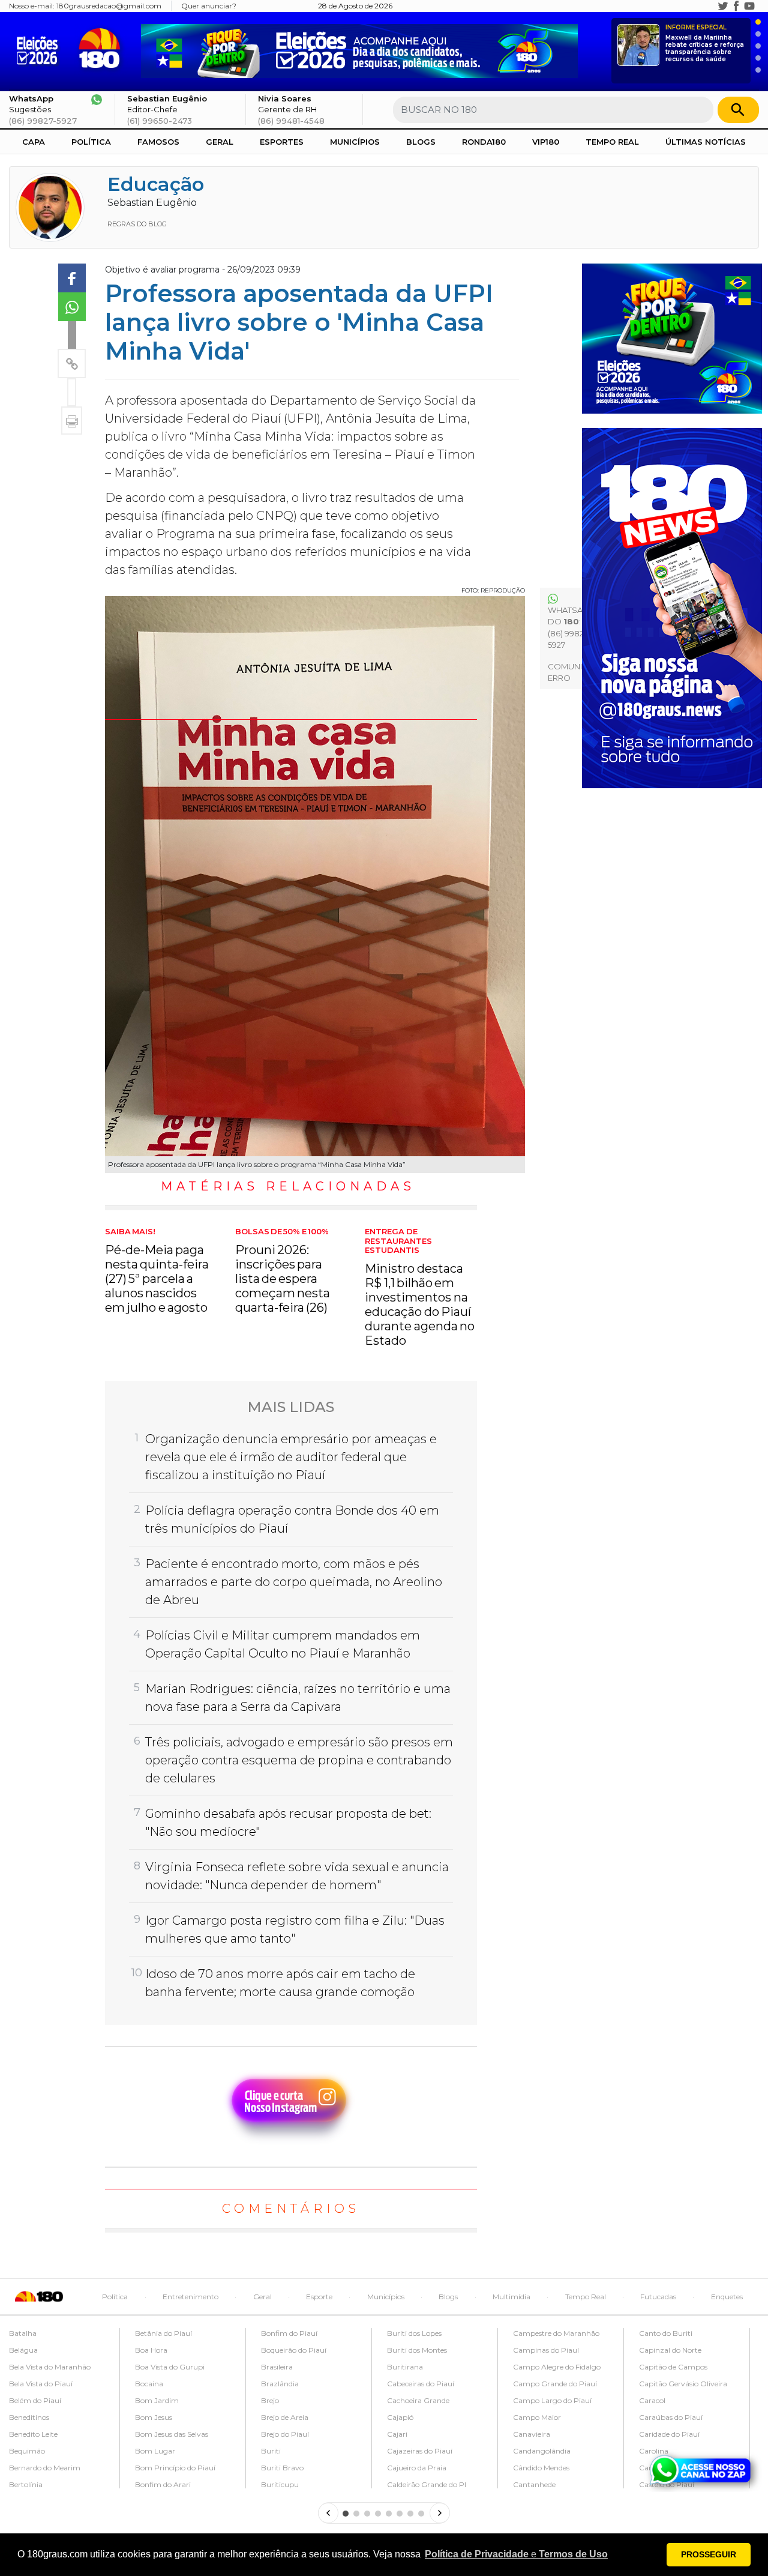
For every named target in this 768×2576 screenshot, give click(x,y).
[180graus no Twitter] (723, 6)
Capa (34, 142)
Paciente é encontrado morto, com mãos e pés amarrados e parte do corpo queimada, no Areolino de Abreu (294, 1582)
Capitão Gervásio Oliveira (683, 2384)
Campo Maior (537, 2417)
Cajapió (400, 2417)
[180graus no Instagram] (710, 6)
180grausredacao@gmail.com (109, 6)
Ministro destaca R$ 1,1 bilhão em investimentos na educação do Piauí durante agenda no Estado (420, 1287)
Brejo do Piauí (285, 2434)
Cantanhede (534, 2484)
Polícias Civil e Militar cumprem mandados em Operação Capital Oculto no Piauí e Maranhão (283, 1644)
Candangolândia (542, 2451)
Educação (156, 184)
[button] (516, 2554)
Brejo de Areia (285, 2417)
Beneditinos (29, 2417)
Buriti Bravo (282, 2468)
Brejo (270, 2400)
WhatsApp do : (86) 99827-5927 (571, 628)
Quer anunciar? (209, 6)
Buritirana (405, 2367)
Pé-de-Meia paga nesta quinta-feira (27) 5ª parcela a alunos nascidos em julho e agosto (157, 1271)
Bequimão (27, 2451)
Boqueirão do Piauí (294, 2350)
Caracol (652, 2400)
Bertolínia (26, 2484)
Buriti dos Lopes (414, 2333)
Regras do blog (137, 224)
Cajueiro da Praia (417, 2468)
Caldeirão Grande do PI (427, 2484)
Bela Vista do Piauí (41, 2384)
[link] (72, 278)
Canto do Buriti (666, 2333)
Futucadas (658, 2297)
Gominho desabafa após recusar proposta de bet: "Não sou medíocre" (288, 1823)
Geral (220, 142)
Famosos (158, 142)
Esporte (319, 2297)
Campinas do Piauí (546, 2350)
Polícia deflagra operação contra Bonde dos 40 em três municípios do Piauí (292, 1519)
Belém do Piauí (35, 2400)
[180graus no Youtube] (749, 6)
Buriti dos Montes (417, 2350)
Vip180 (546, 142)
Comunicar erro (573, 672)
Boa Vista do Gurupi (170, 2367)
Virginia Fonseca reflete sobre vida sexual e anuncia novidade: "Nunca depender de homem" (297, 1876)
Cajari (397, 2434)
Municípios (355, 142)
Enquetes (727, 2297)
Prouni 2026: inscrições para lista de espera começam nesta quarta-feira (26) (283, 1271)
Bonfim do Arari (163, 2484)
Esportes (282, 142)
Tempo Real (612, 142)
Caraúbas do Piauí (671, 2417)
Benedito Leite (33, 2434)
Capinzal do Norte (670, 2350)
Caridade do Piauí (669, 2434)
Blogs (421, 142)
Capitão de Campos (673, 2367)
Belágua (23, 2350)
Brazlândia (280, 2384)
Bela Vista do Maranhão (50, 2367)
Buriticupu (280, 2484)
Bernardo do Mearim (45, 2468)
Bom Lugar (155, 2451)
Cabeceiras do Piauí (421, 2384)
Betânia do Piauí (163, 2333)
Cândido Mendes (541, 2468)
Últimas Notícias (706, 142)
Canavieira (532, 2434)
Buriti (271, 2451)
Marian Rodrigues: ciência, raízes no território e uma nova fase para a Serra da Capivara (298, 1698)
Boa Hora (151, 2350)
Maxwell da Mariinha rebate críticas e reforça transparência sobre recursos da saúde (705, 44)
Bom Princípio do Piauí (175, 2468)
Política (91, 142)
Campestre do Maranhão (556, 2333)
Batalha (23, 2333)
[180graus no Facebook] (736, 6)
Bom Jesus (154, 2417)
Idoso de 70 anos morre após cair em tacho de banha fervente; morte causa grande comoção (280, 1983)
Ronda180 (484, 142)
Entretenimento (190, 2297)
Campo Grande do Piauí (555, 2384)
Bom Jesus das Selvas (172, 2434)
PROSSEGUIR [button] (709, 2554)
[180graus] (40, 48)
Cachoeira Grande (418, 2400)
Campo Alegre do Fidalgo (557, 2367)
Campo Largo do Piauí (552, 2400)
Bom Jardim (157, 2400)
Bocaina (149, 2384)
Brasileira (277, 2367)
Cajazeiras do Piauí (420, 2451)
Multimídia (511, 2297)
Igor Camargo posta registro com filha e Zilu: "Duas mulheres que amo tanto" (295, 1929)
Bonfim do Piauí (289, 2333)
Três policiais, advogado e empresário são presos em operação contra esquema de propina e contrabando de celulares (299, 1760)
